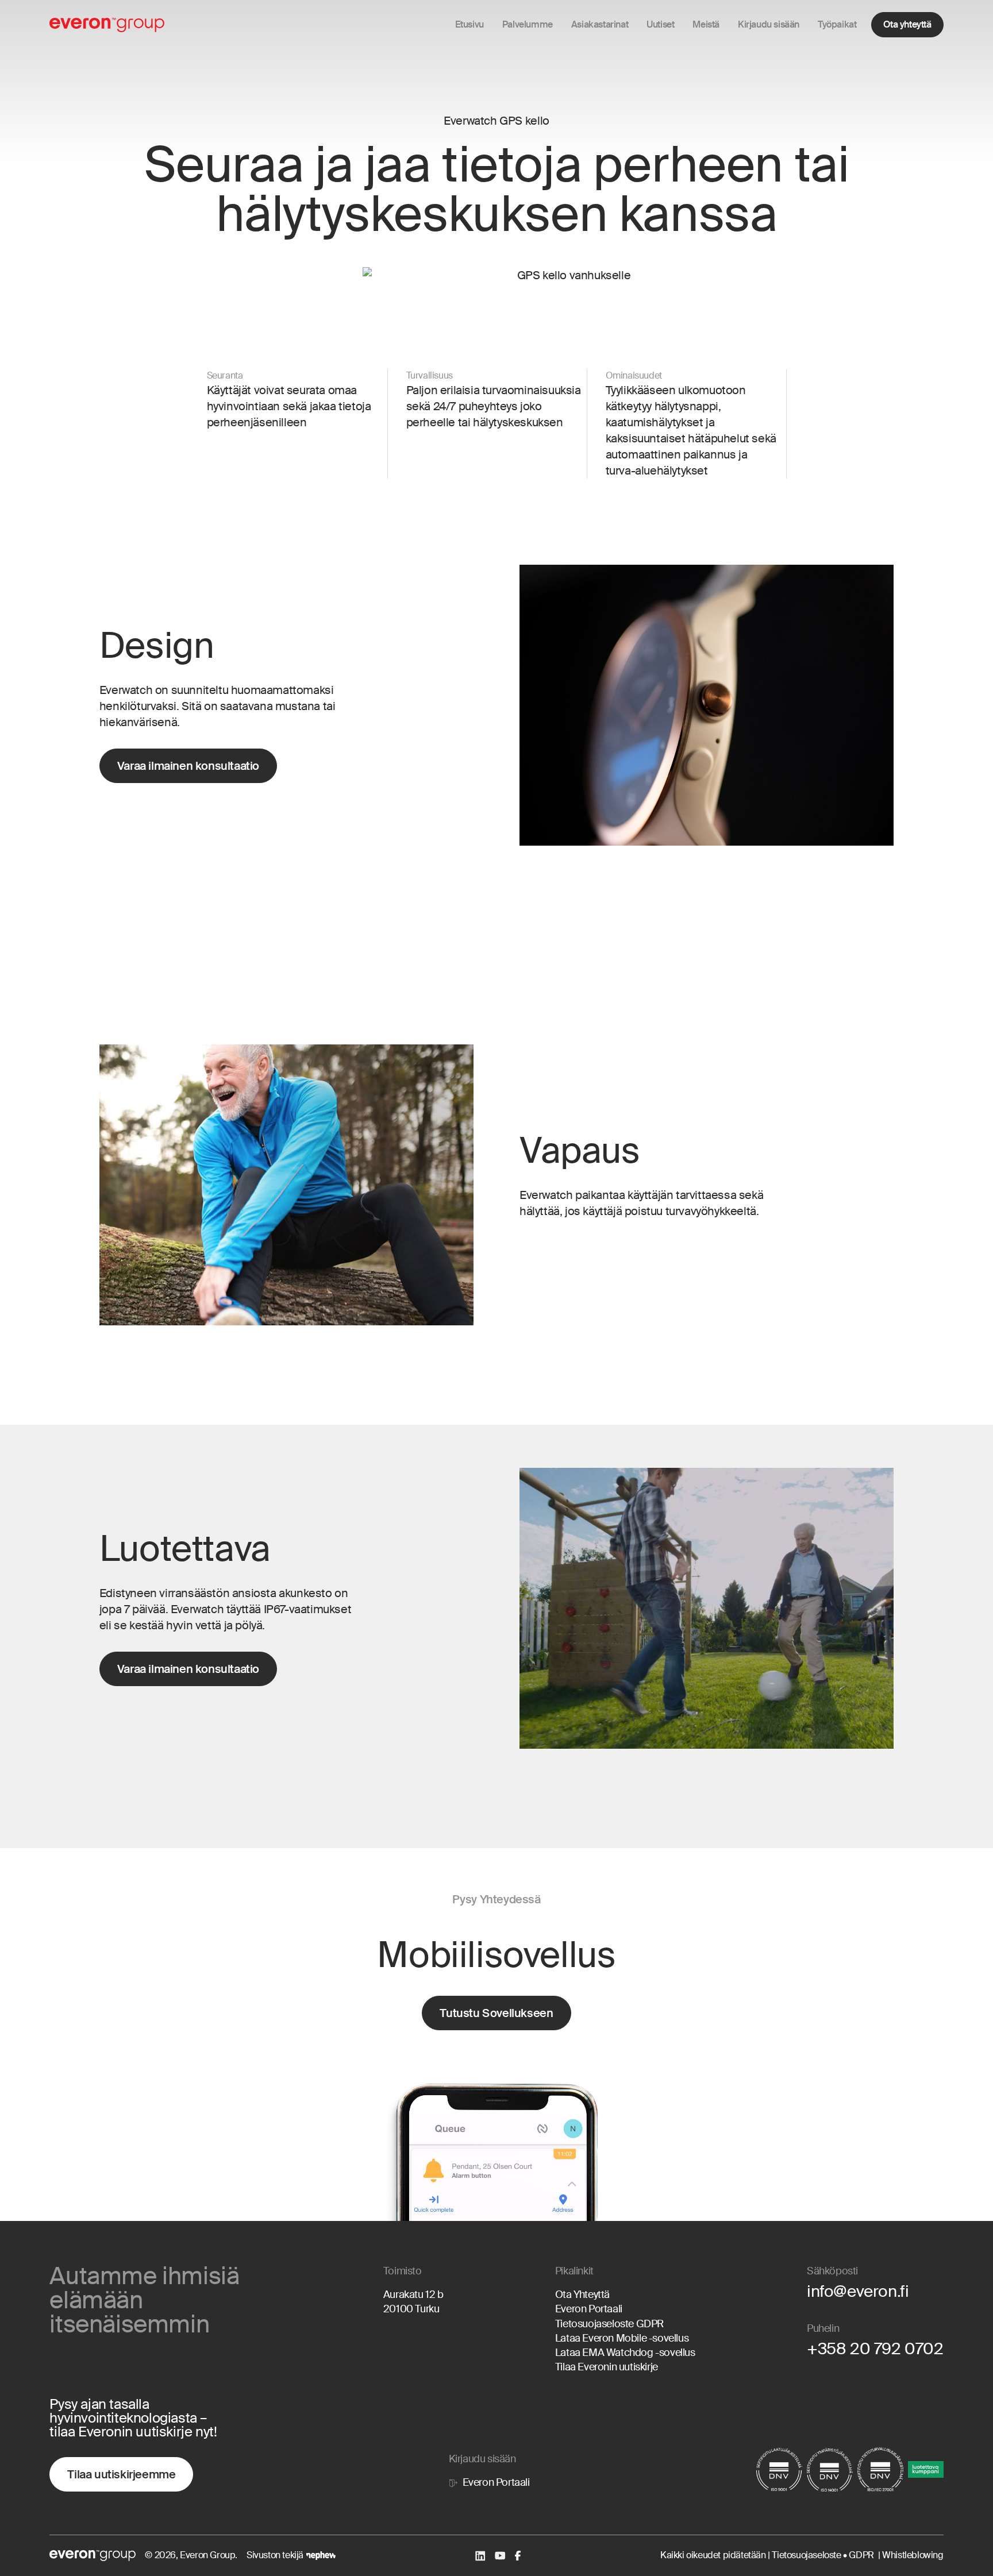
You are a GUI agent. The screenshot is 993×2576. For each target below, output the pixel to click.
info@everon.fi (858, 2291)
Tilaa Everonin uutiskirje (607, 2367)
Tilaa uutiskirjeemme (121, 2474)
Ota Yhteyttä (582, 2295)
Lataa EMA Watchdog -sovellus (625, 2353)
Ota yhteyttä (907, 24)
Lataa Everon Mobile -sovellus (622, 2338)
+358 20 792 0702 (875, 2349)
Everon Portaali (589, 2309)
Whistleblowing (913, 2555)
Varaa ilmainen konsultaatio (188, 766)
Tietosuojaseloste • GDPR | (827, 2555)
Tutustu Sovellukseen (496, 2013)
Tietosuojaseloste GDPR (609, 2324)
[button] (528, 25)
